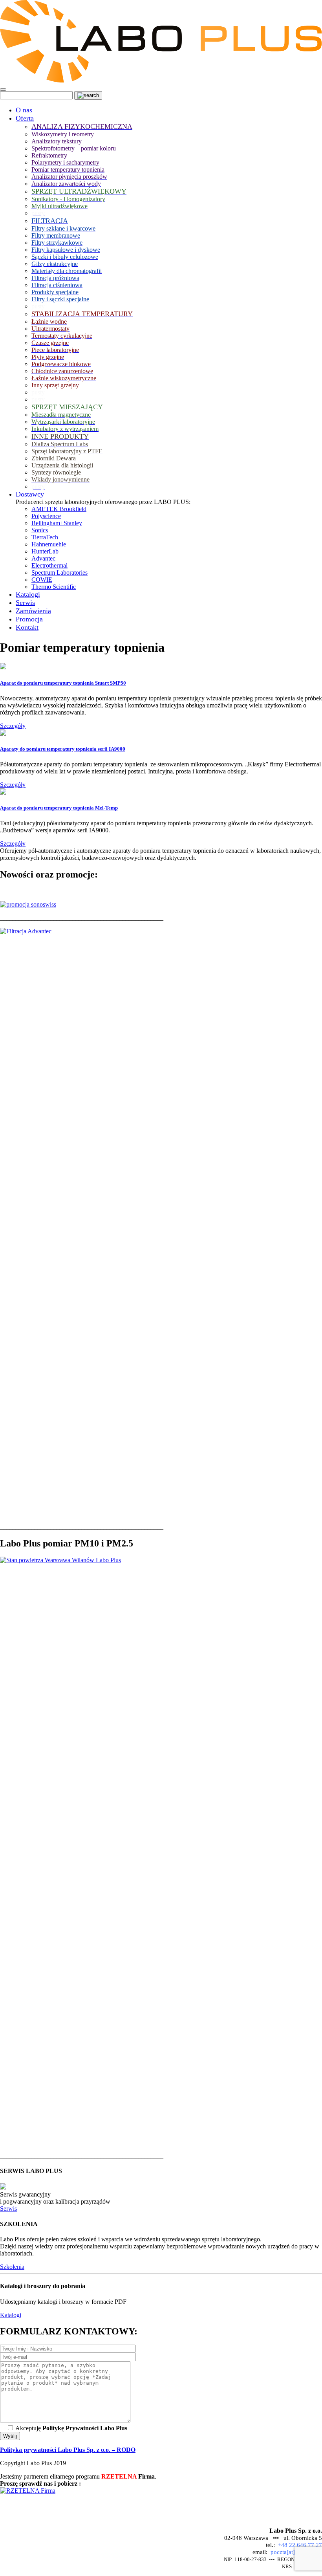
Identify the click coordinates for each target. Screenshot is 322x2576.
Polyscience (46, 516)
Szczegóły (13, 726)
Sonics (40, 530)
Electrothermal (49, 565)
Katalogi (11, 2315)
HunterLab (45, 551)
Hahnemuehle (49, 544)
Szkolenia (12, 2267)
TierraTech (45, 537)
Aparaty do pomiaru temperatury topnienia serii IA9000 (63, 749)
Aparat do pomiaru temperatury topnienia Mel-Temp (59, 808)
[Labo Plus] (161, 80)
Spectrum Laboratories (59, 573)
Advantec (43, 558)
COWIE (42, 580)
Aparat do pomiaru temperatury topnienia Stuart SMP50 (63, 683)
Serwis (8, 2209)
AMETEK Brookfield (59, 509)
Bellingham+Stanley (57, 523)
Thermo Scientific (54, 587)
